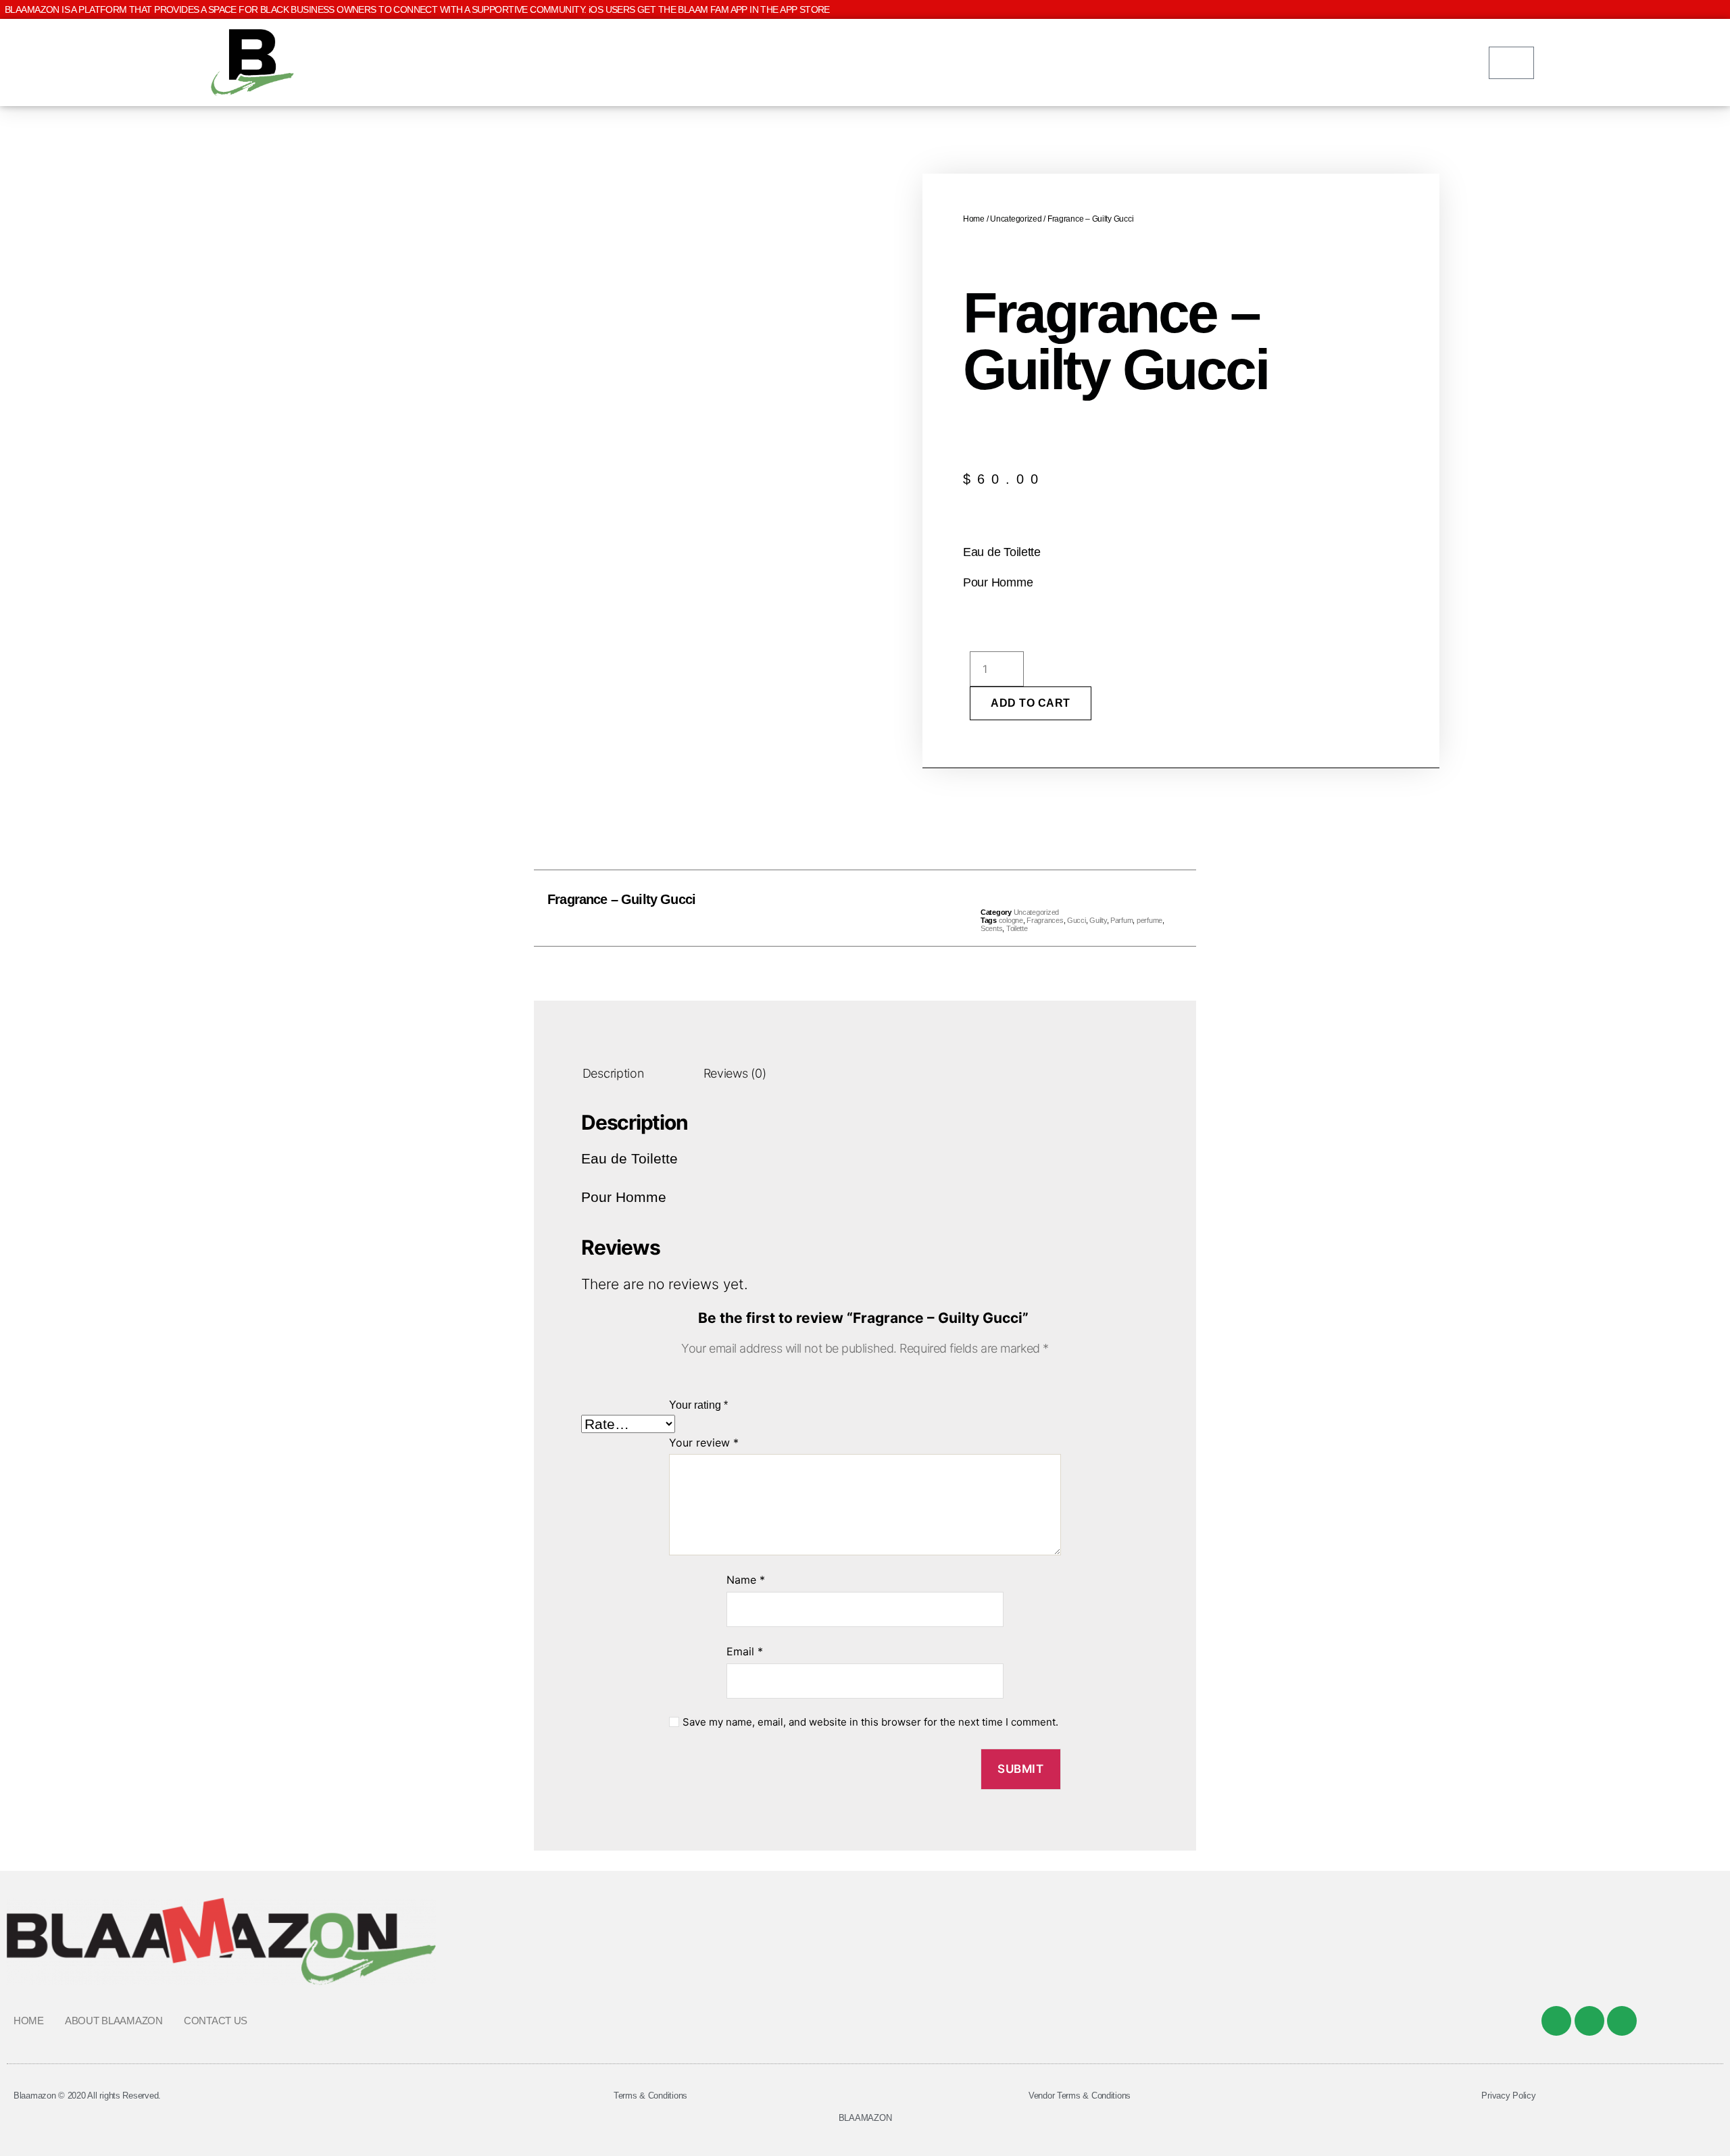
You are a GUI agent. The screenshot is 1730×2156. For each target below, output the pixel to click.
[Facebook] (1556, 2021)
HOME (29, 2021)
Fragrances (1045, 920)
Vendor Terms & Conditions (1080, 2096)
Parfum (1121, 920)
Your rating (698, 1405)
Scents (991, 928)
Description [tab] (613, 1074)
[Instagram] (1622, 2021)
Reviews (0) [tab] (735, 1074)
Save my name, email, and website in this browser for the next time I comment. (870, 1722)
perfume (1150, 920)
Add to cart (1031, 703)
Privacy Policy (1508, 2096)
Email (745, 1651)
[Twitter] (1589, 2021)
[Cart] (1511, 63)
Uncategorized (1016, 219)
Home (974, 219)
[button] (835, 908)
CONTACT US (216, 2021)
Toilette (1017, 928)
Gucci (1077, 920)
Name (746, 1580)
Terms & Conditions (650, 2096)
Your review (704, 1443)
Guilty (1098, 920)
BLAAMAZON (865, 2118)
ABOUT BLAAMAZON (114, 2021)
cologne (1011, 920)
